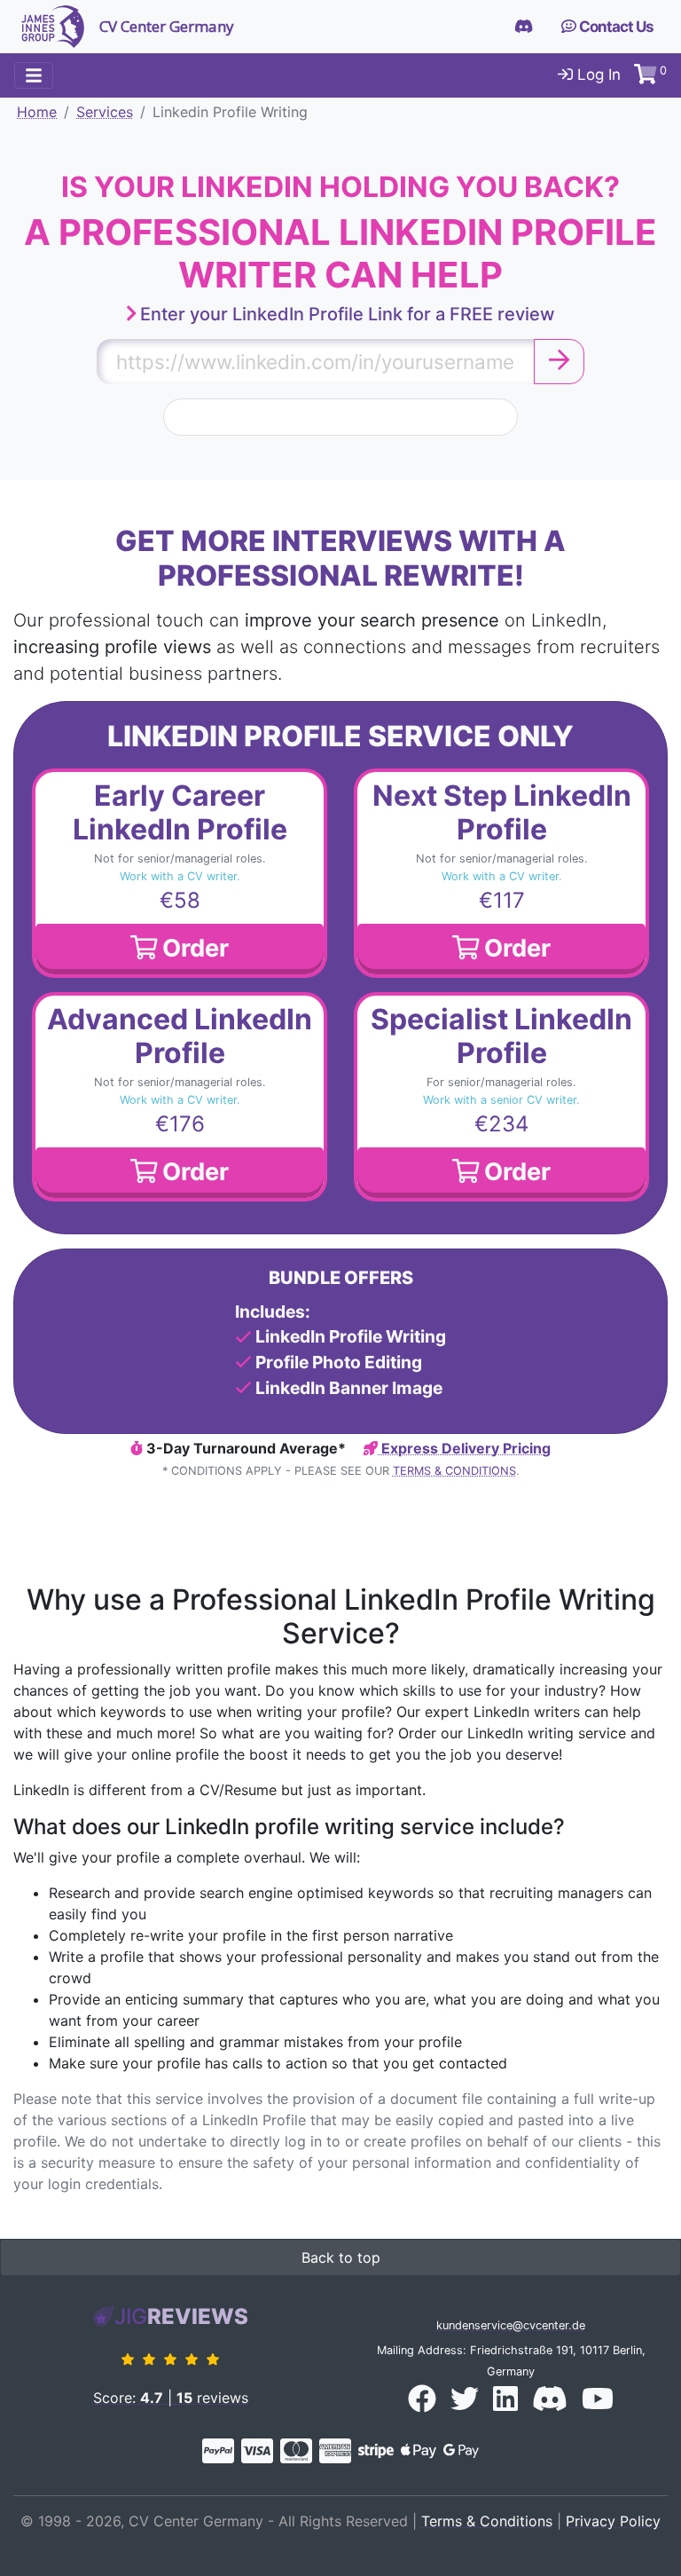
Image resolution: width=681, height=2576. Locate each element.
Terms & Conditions (454, 1471)
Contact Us (615, 27)
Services (105, 112)
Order (193, 948)
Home (37, 112)
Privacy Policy (613, 2521)
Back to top (341, 2257)
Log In (597, 75)
